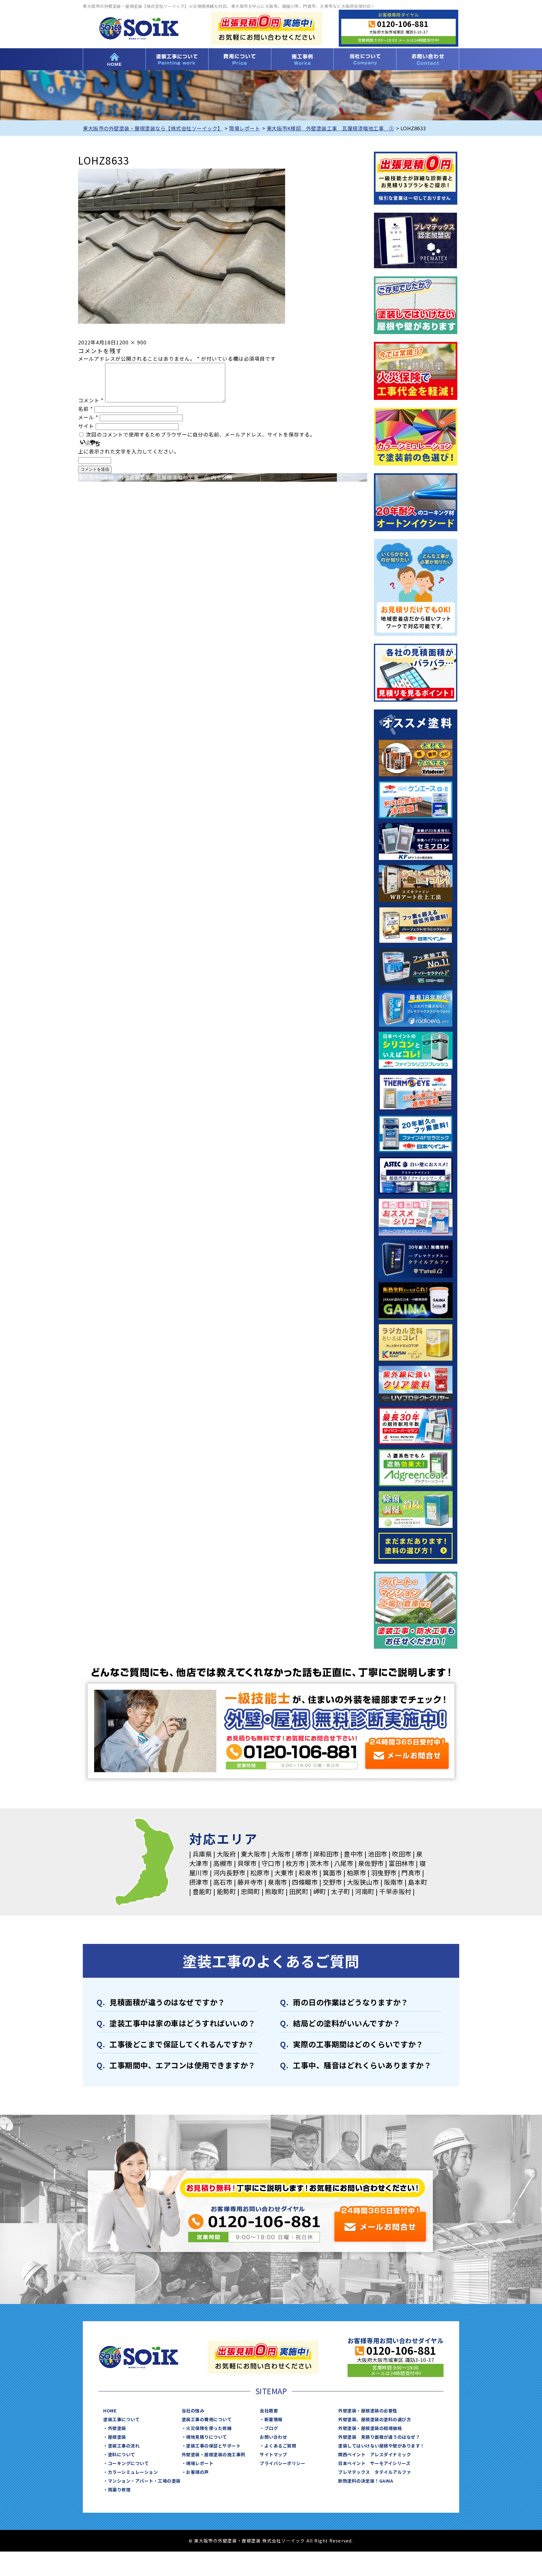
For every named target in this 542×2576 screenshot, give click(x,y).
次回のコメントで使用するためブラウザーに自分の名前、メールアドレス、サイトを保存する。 (201, 434)
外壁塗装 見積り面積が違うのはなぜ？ (379, 2437)
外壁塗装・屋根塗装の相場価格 (370, 2428)
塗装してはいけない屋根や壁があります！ (381, 2446)
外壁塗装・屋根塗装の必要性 (368, 2411)
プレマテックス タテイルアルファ (375, 2472)
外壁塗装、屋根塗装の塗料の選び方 (375, 2419)
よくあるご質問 (280, 2446)
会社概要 (269, 2411)
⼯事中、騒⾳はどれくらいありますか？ (362, 2065)
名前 (85, 409)
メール (88, 417)
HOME (114, 59)
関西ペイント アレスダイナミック (375, 2454)
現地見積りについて (207, 2437)
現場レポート (200, 2463)
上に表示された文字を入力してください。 (129, 451)
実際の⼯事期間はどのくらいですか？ (358, 2044)
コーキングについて (128, 2463)
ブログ (271, 2428)
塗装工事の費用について (240, 59)
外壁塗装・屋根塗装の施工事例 (213, 2454)
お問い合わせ (428, 59)
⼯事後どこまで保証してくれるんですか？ (182, 2044)
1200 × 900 (131, 342)
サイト (86, 426)
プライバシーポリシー (282, 2463)
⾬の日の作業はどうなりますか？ (351, 2002)
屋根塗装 (117, 2437)
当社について (365, 59)
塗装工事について (177, 59)
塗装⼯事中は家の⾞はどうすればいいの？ (183, 2023)
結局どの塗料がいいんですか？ (347, 2023)
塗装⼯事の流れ (124, 2446)
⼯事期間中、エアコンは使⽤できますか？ (183, 2065)
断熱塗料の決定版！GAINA (366, 2481)
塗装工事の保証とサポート (213, 2446)
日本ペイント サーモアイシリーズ (374, 2463)
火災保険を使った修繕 (209, 2428)
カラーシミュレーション (133, 2472)
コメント (91, 400)
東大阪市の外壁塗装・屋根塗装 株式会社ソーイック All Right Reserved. (274, 2541)
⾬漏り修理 (119, 2490)
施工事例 (302, 59)
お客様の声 (197, 2472)
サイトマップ (273, 2454)
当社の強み (193, 2411)
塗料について (122, 2454)
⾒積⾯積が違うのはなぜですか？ (167, 2002)
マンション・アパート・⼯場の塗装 (144, 2481)
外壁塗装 (117, 2428)
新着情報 (274, 2419)
